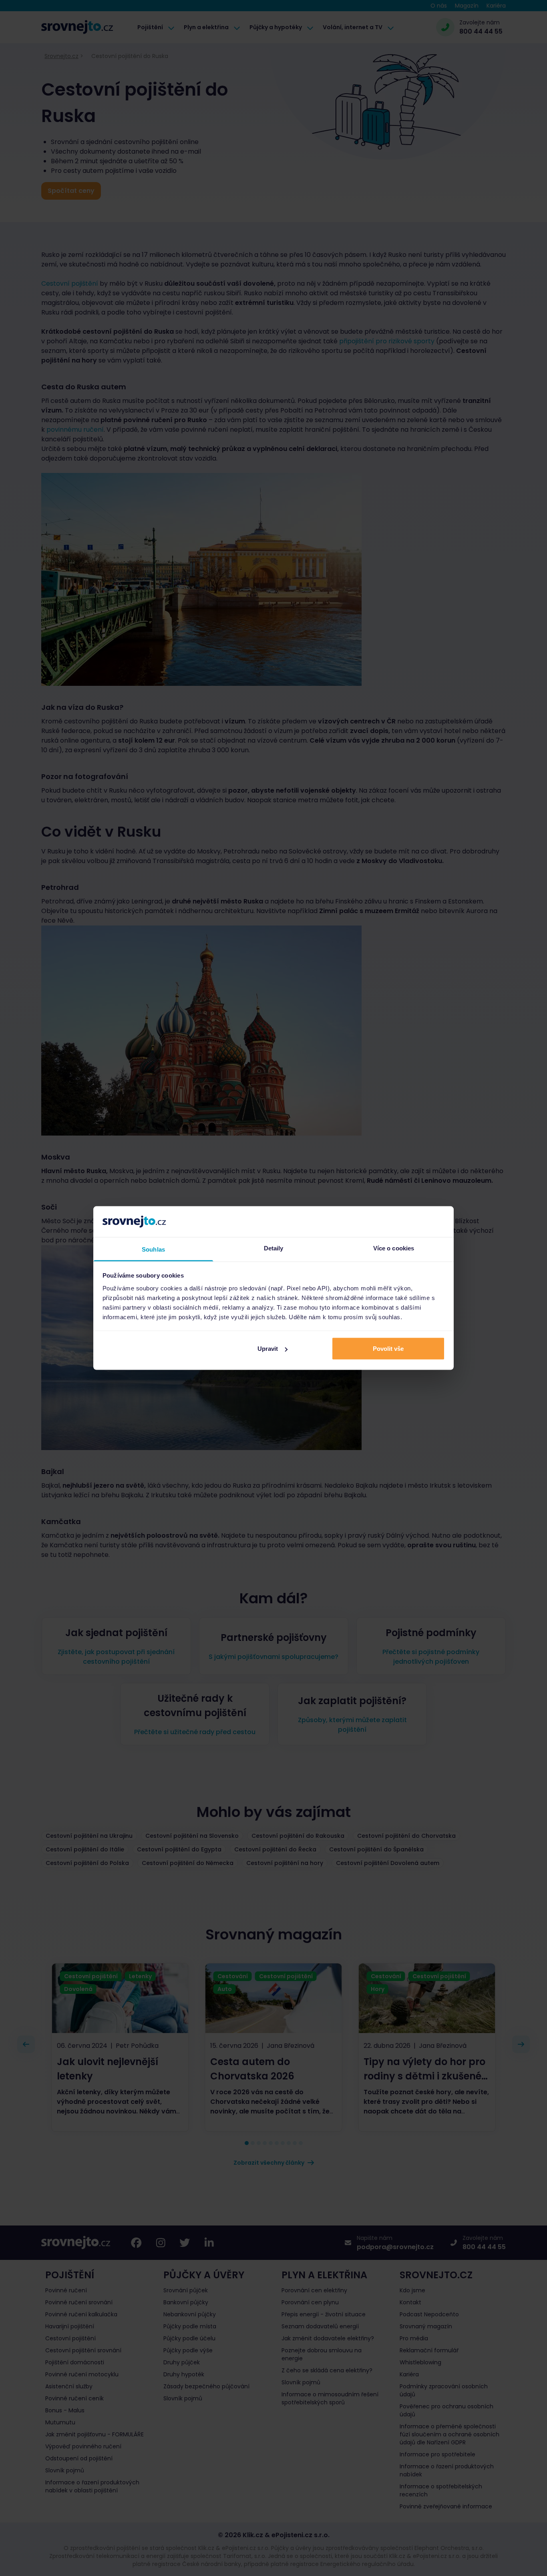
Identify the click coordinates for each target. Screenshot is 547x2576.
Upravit (268, 1349)
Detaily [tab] (274, 1248)
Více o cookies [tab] (394, 1248)
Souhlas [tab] (153, 1249)
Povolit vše (388, 1349)
